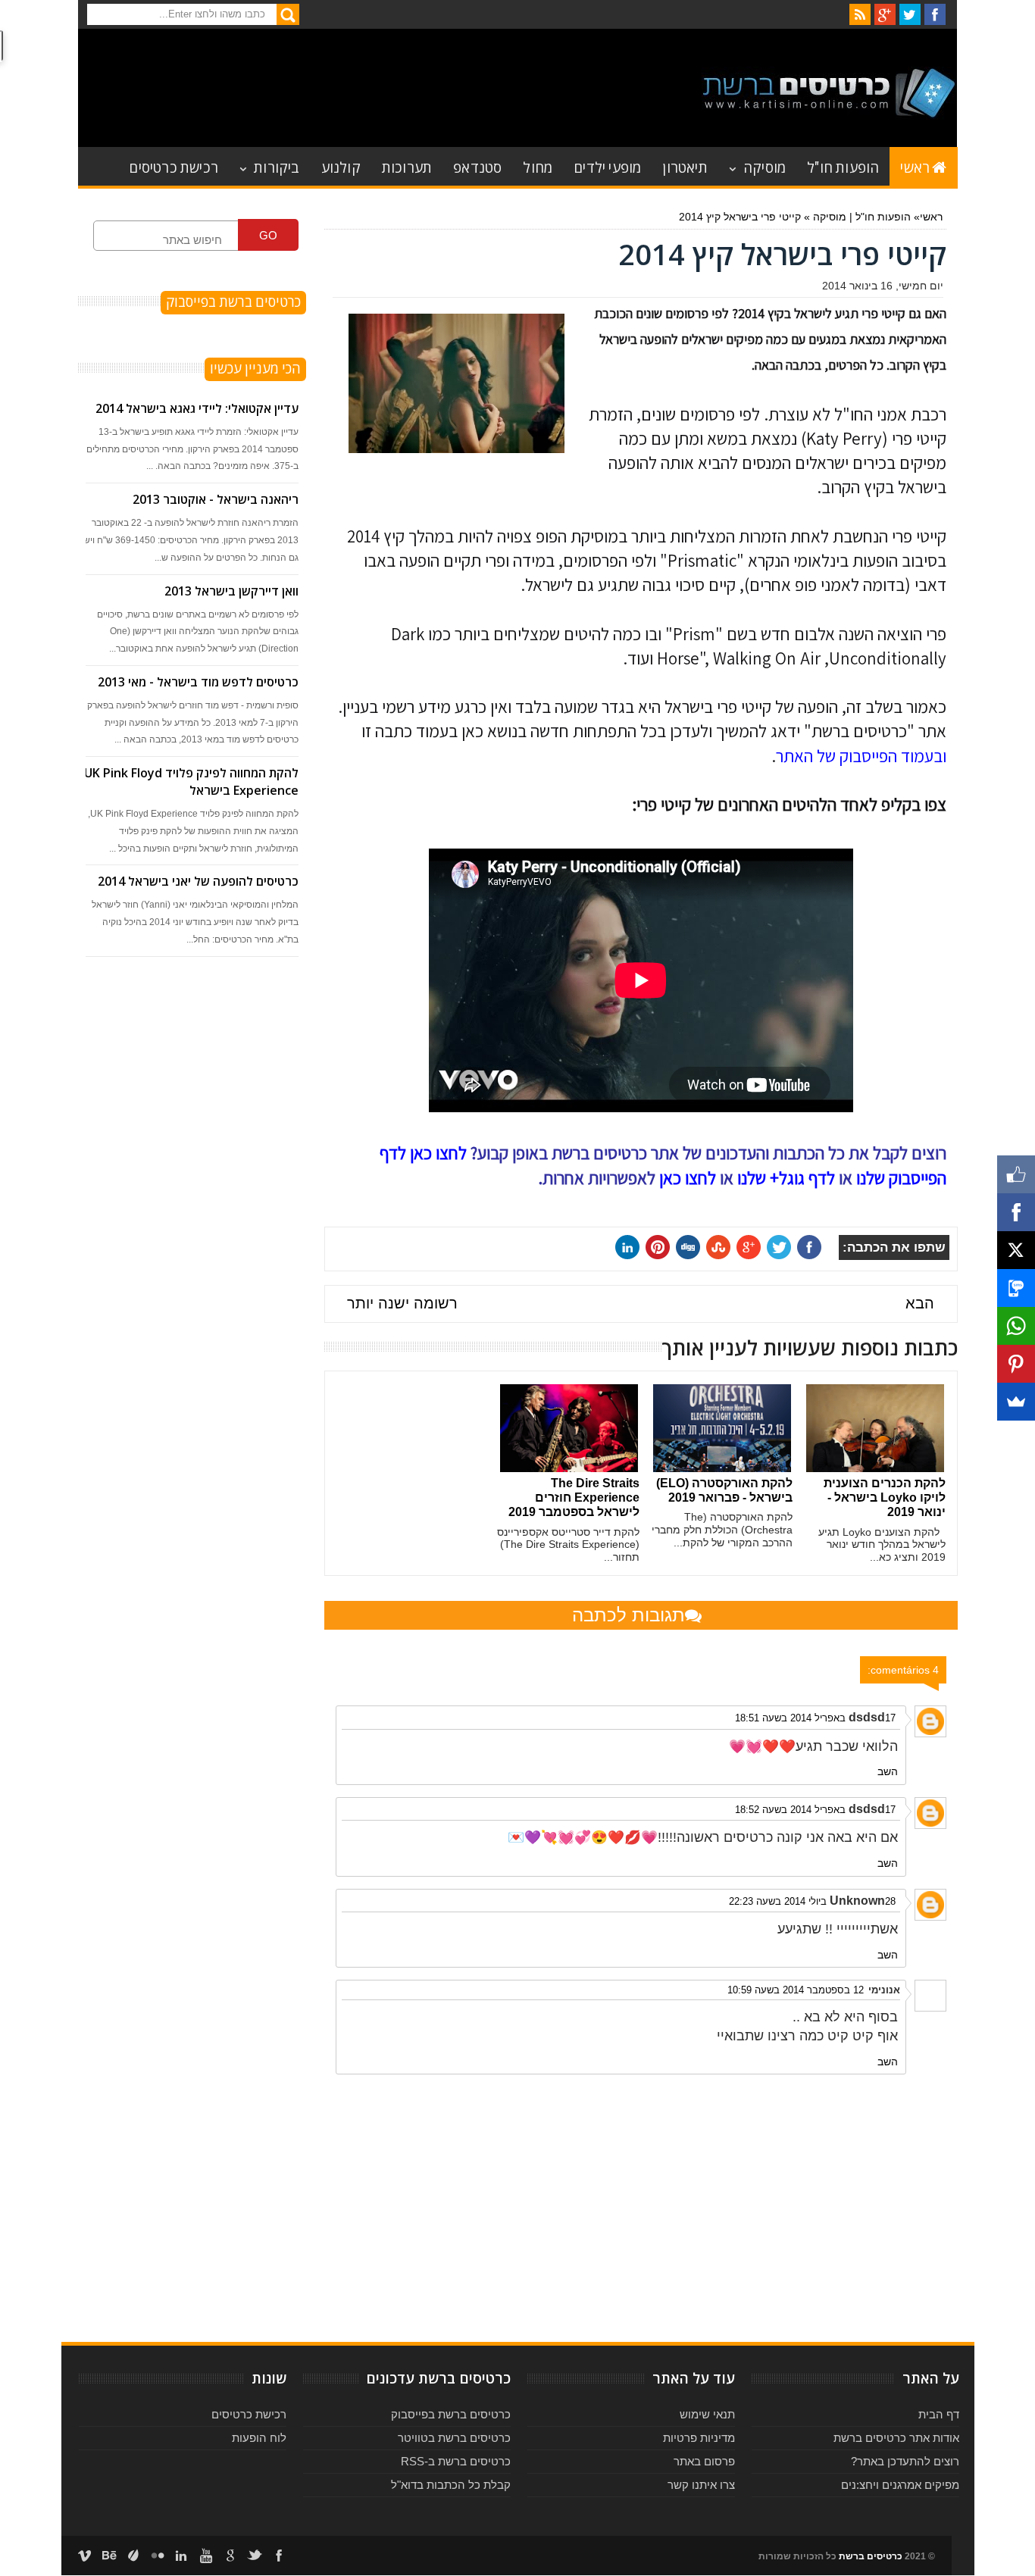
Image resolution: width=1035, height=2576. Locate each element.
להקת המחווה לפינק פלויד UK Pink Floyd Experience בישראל (191, 782)
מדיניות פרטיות (699, 2438)
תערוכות (407, 166)
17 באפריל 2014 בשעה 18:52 (815, 1810)
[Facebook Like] (1016, 1174)
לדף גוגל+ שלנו (786, 1178)
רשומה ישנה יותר (402, 1303)
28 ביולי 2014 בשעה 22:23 (812, 1901)
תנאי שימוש (707, 2414)
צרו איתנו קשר (701, 2485)
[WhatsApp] (1016, 1326)
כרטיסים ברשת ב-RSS (456, 2461)
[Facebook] (1016, 1212)
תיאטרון (685, 166)
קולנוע (341, 166)
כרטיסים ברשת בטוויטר (454, 2438)
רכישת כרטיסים (174, 166)
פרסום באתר (704, 2461)
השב (888, 1771)
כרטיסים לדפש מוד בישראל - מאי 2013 (198, 682)
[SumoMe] (1016, 1402)
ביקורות (277, 166)
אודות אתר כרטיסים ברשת (896, 2438)
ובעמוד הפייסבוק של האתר (861, 756)
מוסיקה (765, 166)
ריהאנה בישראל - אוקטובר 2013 (216, 499)
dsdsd (867, 1717)
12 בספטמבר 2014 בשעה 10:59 (796, 1990)
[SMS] (1016, 1288)
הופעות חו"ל (843, 166)
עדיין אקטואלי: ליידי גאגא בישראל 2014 (197, 408)
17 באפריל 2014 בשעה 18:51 (815, 1718)
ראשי (915, 166)
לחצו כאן (688, 1178)
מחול (538, 166)
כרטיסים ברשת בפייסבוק (451, 2414)
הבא (920, 1303)
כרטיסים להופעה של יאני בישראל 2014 (198, 881)
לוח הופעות (259, 2438)
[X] (1016, 1250)
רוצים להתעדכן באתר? (905, 2461)
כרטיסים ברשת (871, 2556)
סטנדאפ (477, 166)
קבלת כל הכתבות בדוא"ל (451, 2485)
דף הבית (939, 2414)
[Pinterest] (1016, 1364)
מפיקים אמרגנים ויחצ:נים (900, 2485)
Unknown (857, 1901)
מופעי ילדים (607, 166)
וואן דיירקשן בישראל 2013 (231, 591)
